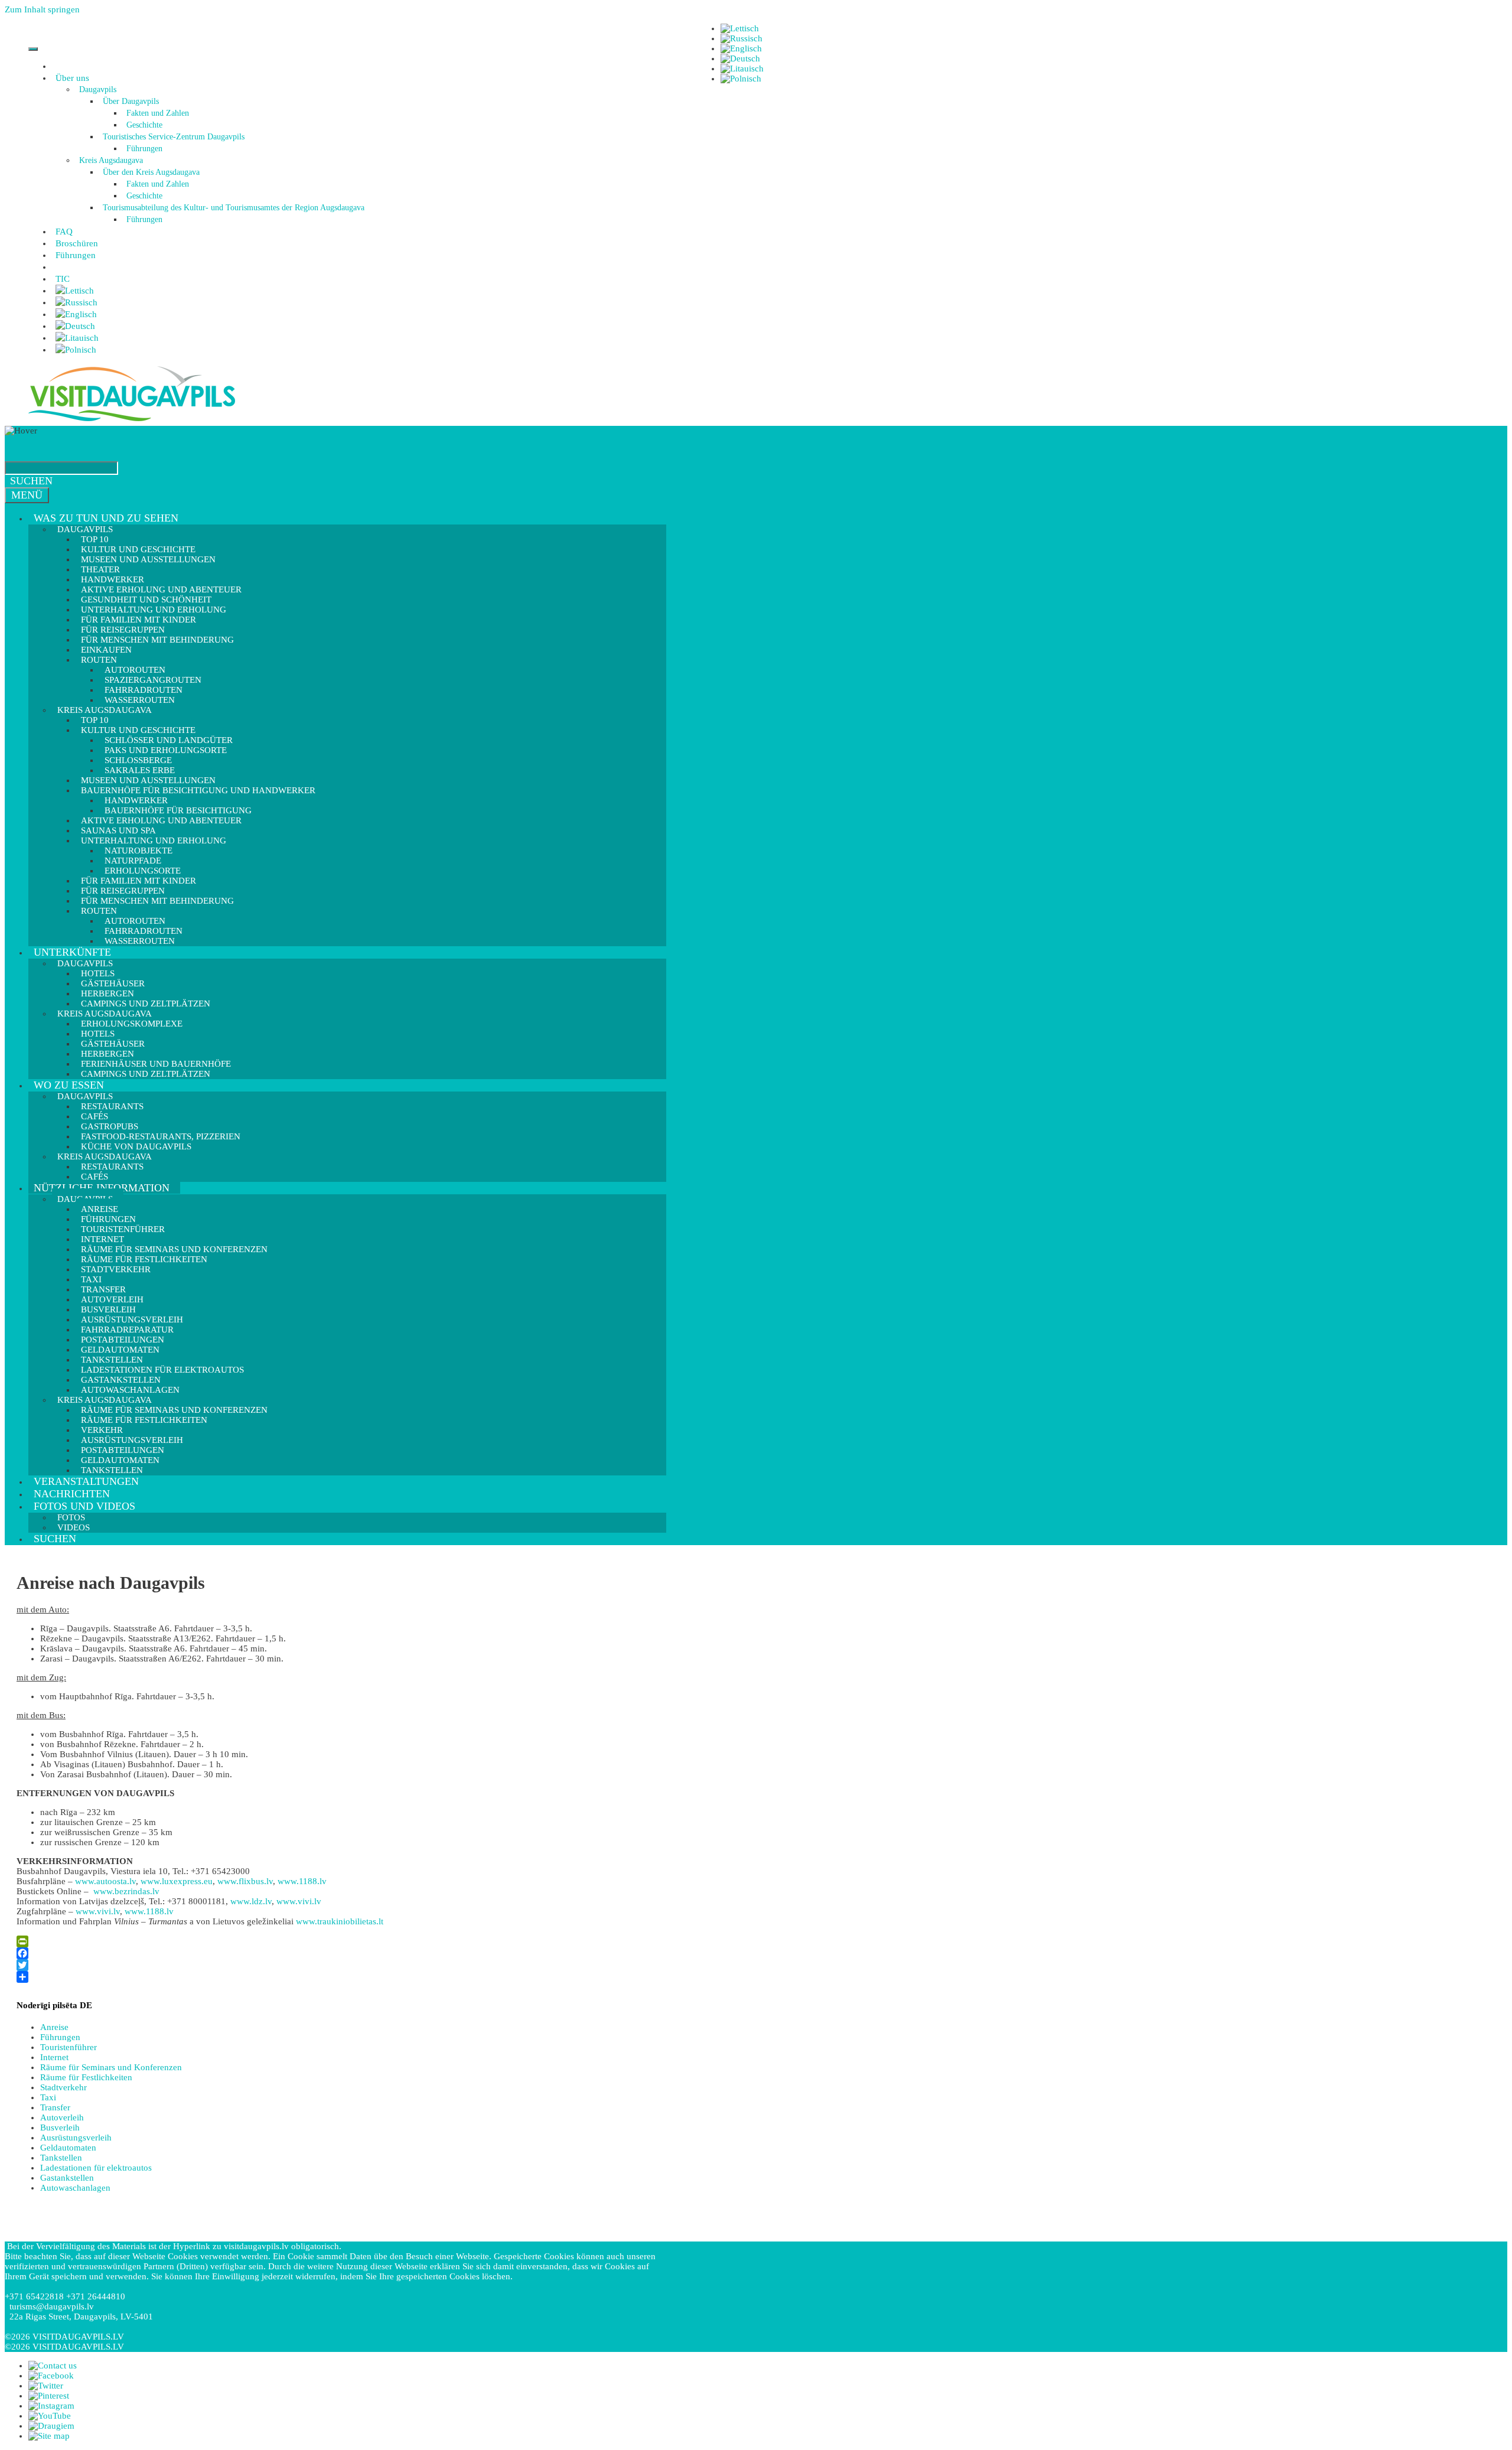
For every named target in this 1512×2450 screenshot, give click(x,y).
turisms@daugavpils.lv (52, 2306)
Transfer (55, 2107)
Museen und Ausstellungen (148, 559)
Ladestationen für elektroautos (96, 2168)
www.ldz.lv (251, 1901)
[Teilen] (338, 1977)
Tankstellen (112, 1470)
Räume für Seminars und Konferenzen (111, 2067)
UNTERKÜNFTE (72, 952)
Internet (54, 2057)
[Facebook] (338, 1953)
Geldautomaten (68, 2148)
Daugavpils (98, 89)
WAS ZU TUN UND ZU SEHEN (106, 518)
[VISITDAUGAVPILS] (132, 421)
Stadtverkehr (116, 1269)
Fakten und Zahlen (158, 113)
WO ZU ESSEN (69, 1085)
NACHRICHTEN (72, 1494)
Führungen (144, 149)
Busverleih (60, 2128)
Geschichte (144, 125)
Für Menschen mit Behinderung (157, 640)
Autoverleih (62, 2117)
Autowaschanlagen (75, 2188)
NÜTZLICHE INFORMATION (102, 1188)
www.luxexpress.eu (177, 1881)
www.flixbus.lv (245, 1881)
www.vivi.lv (299, 1901)
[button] (91, 78)
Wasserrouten (140, 941)
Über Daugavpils (131, 101)
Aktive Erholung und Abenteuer (161, 820)
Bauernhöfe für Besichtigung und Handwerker (198, 790)
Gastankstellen (67, 2178)
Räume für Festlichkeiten (144, 1420)
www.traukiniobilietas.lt (340, 1921)
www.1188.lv (302, 1881)
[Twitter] (338, 1965)
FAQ (64, 232)
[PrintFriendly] (338, 1941)
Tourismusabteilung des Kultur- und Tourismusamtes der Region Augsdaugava (234, 208)
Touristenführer (69, 2047)
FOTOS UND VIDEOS (84, 1506)
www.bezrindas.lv (126, 1891)
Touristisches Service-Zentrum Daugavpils (174, 137)
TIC (63, 279)
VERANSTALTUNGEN (86, 1481)
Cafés (94, 1177)
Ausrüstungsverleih (76, 2138)
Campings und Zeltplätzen (146, 1074)
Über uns (72, 78)
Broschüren (77, 243)
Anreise (54, 2027)
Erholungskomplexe (132, 1024)
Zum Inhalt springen (42, 9)
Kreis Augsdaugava (111, 160)
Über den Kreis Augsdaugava (151, 172)
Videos (74, 1527)
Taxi (48, 2097)
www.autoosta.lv (105, 1881)
